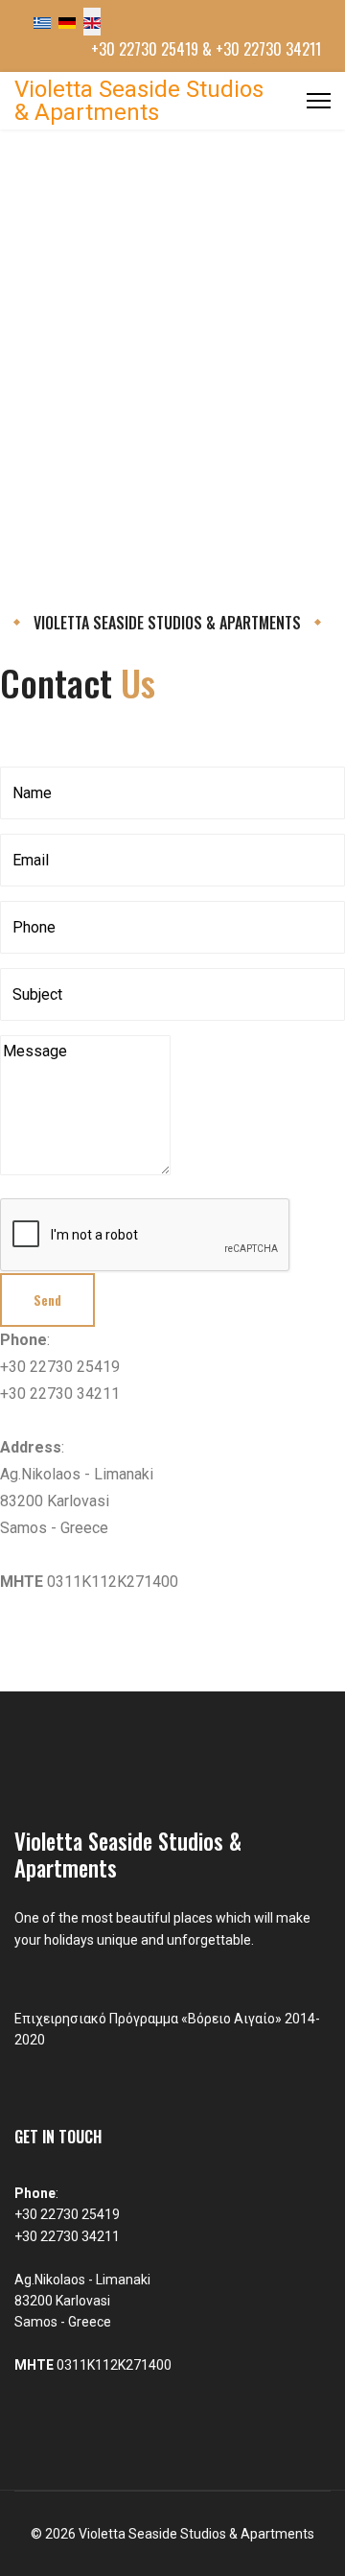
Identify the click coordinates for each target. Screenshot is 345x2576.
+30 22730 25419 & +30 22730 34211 (206, 49)
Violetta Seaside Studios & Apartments (139, 101)
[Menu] (319, 101)
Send (47, 1300)
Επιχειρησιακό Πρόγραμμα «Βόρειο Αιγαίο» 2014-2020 (167, 2029)
